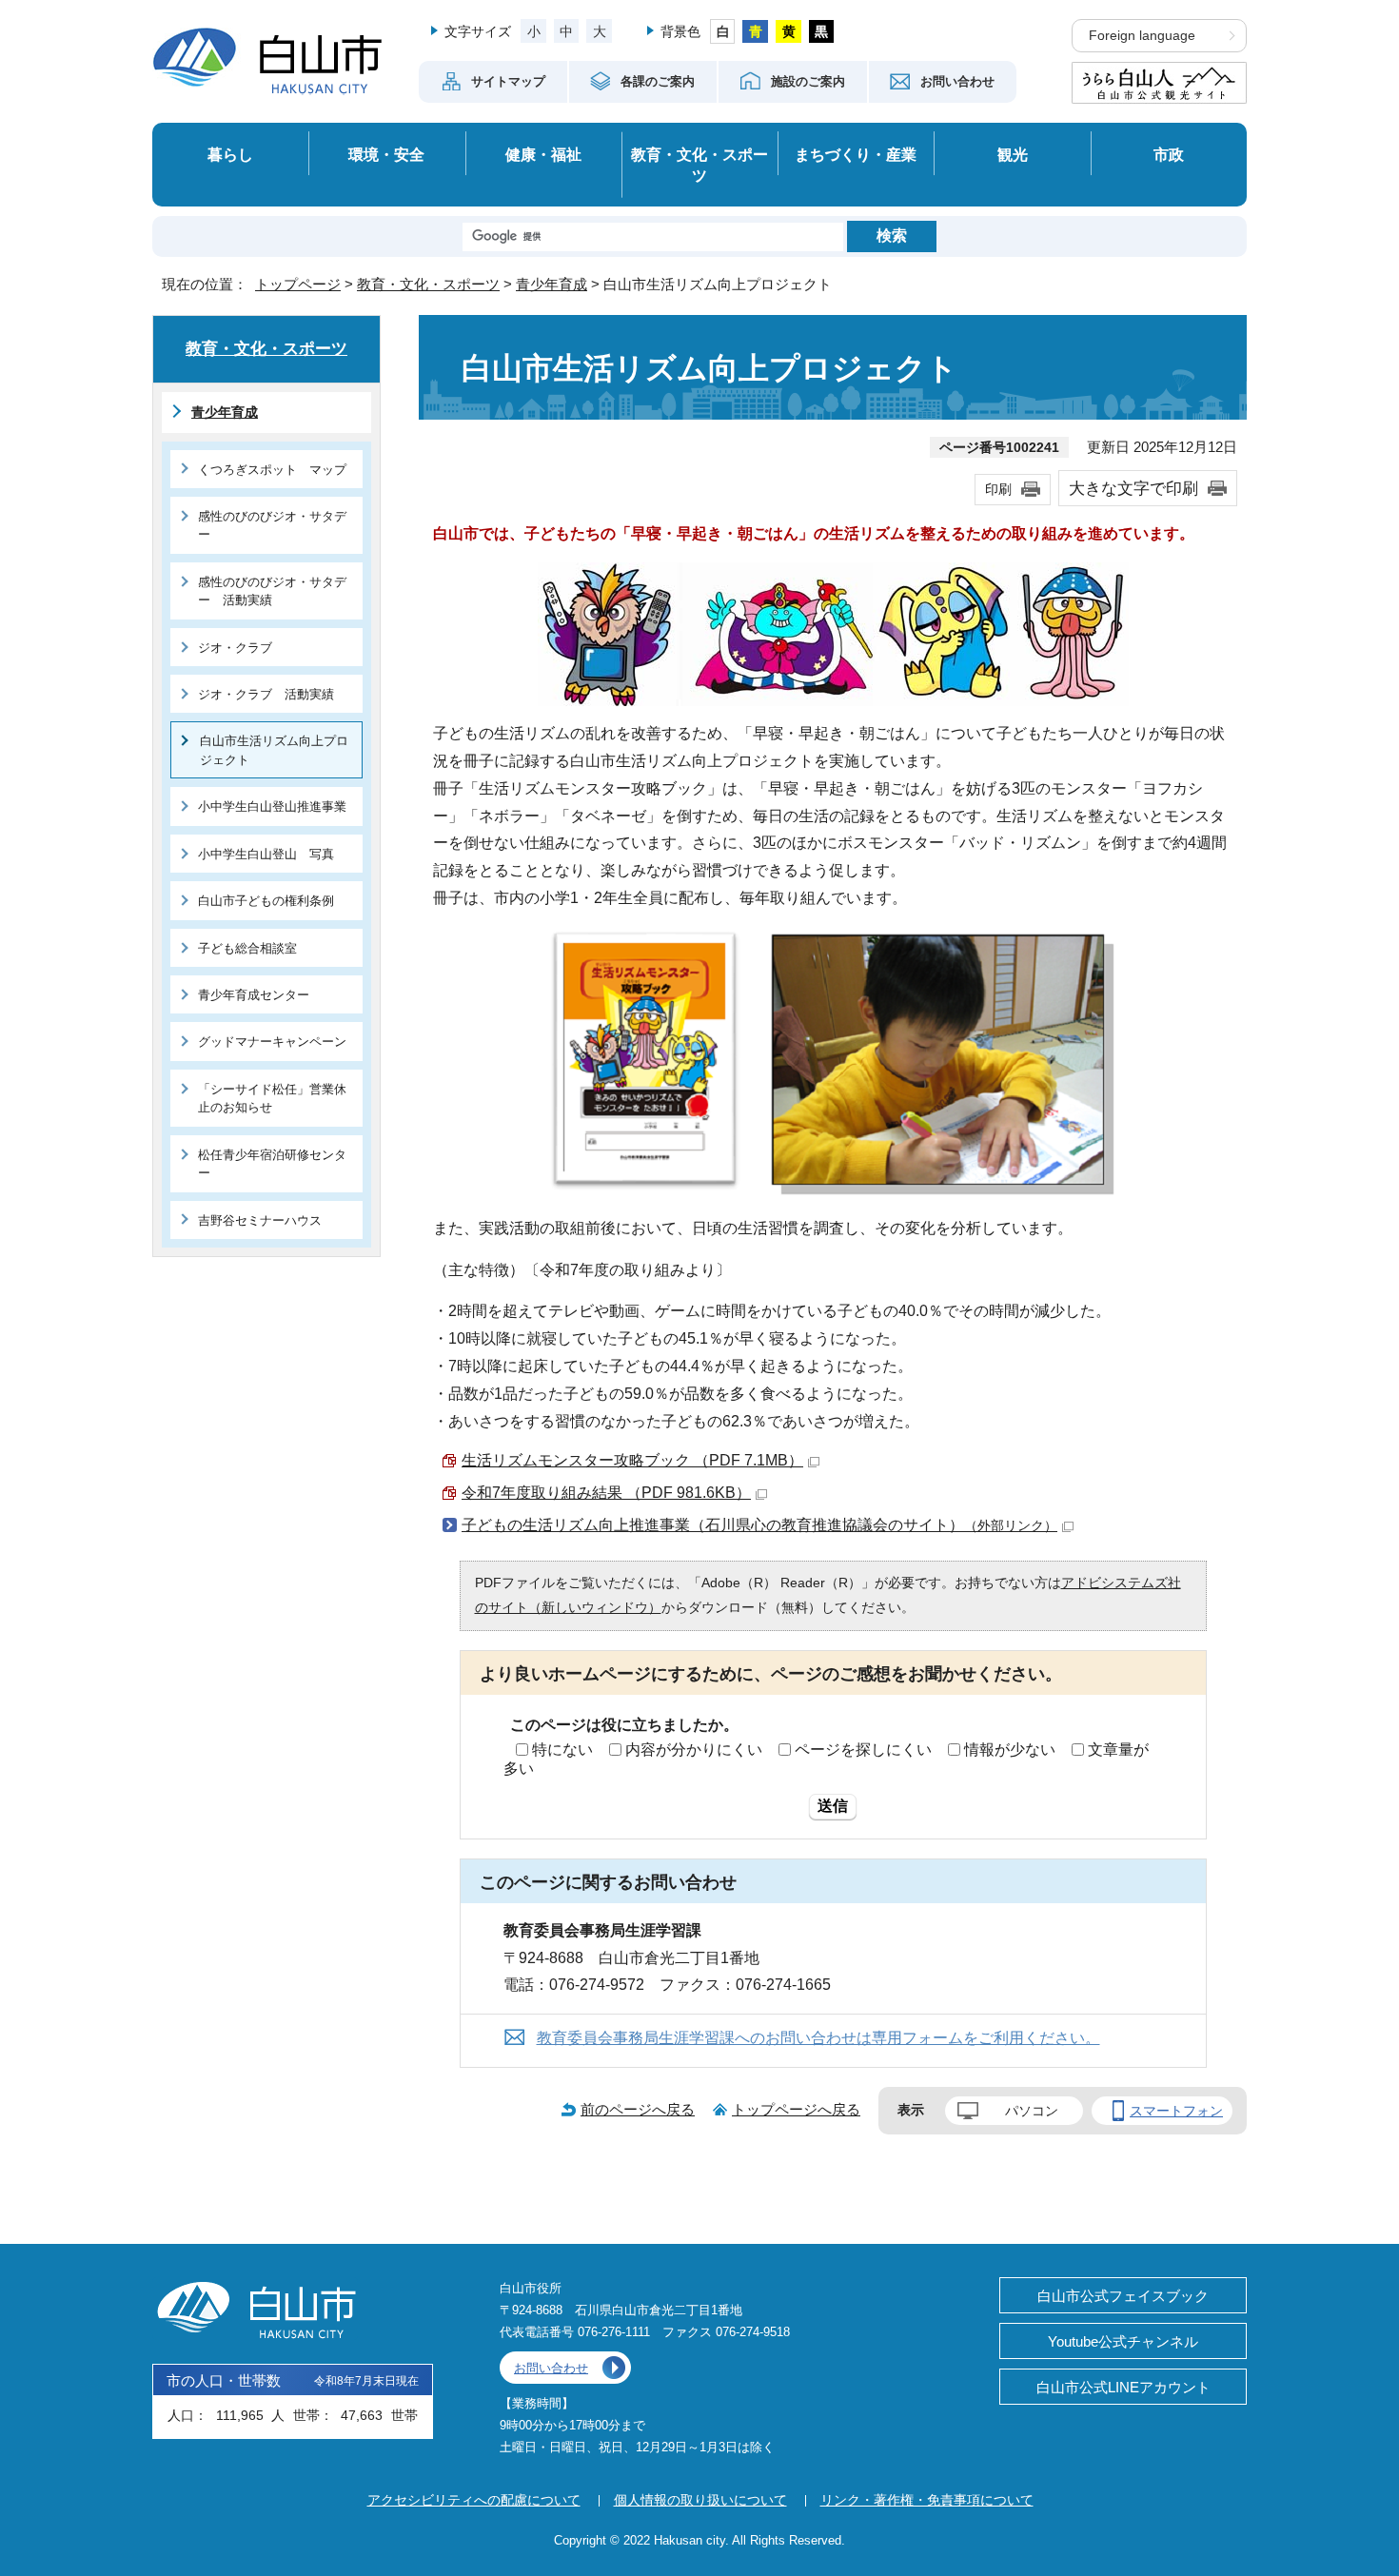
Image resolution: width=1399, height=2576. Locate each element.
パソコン (1032, 2111)
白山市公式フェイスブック (1123, 2296)
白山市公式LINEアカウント (1123, 2387)
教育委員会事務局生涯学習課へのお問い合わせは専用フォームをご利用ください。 (818, 2038)
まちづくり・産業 (856, 154)
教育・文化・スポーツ (699, 165)
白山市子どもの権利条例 (266, 901)
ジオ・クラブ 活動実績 (266, 694)
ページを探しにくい (863, 1750)
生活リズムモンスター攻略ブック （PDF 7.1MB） (632, 1460)
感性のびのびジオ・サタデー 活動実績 (272, 591)
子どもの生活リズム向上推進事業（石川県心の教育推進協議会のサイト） (759, 1525)
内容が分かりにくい (694, 1750)
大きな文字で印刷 (1133, 488)
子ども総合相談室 (247, 948)
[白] (723, 31)
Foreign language (1142, 36)
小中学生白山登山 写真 (266, 854)
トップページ (298, 284)
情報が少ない (1010, 1750)
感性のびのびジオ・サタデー (272, 525)
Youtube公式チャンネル (1123, 2341)
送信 (833, 1806)
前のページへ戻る (638, 2109)
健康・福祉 (543, 154)
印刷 (998, 489)
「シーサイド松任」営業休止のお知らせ (272, 1098)
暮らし (230, 154)
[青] (755, 31)
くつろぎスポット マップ (272, 470)
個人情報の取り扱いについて (700, 2500)
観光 (1013, 154)
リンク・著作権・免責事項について (927, 2500)
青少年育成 (552, 284)
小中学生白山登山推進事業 (272, 806)
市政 (1169, 154)
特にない (562, 1750)
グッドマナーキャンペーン (272, 1042)
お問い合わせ (551, 2368)
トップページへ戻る (796, 2109)
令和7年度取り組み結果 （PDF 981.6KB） (606, 1493)
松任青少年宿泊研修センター (272, 1164)
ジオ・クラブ (235, 648)
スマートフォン (1176, 2111)
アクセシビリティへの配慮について (474, 2500)
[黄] (788, 31)
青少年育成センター (254, 995)
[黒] (822, 31)
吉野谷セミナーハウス (260, 1220)
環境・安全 (386, 154)
